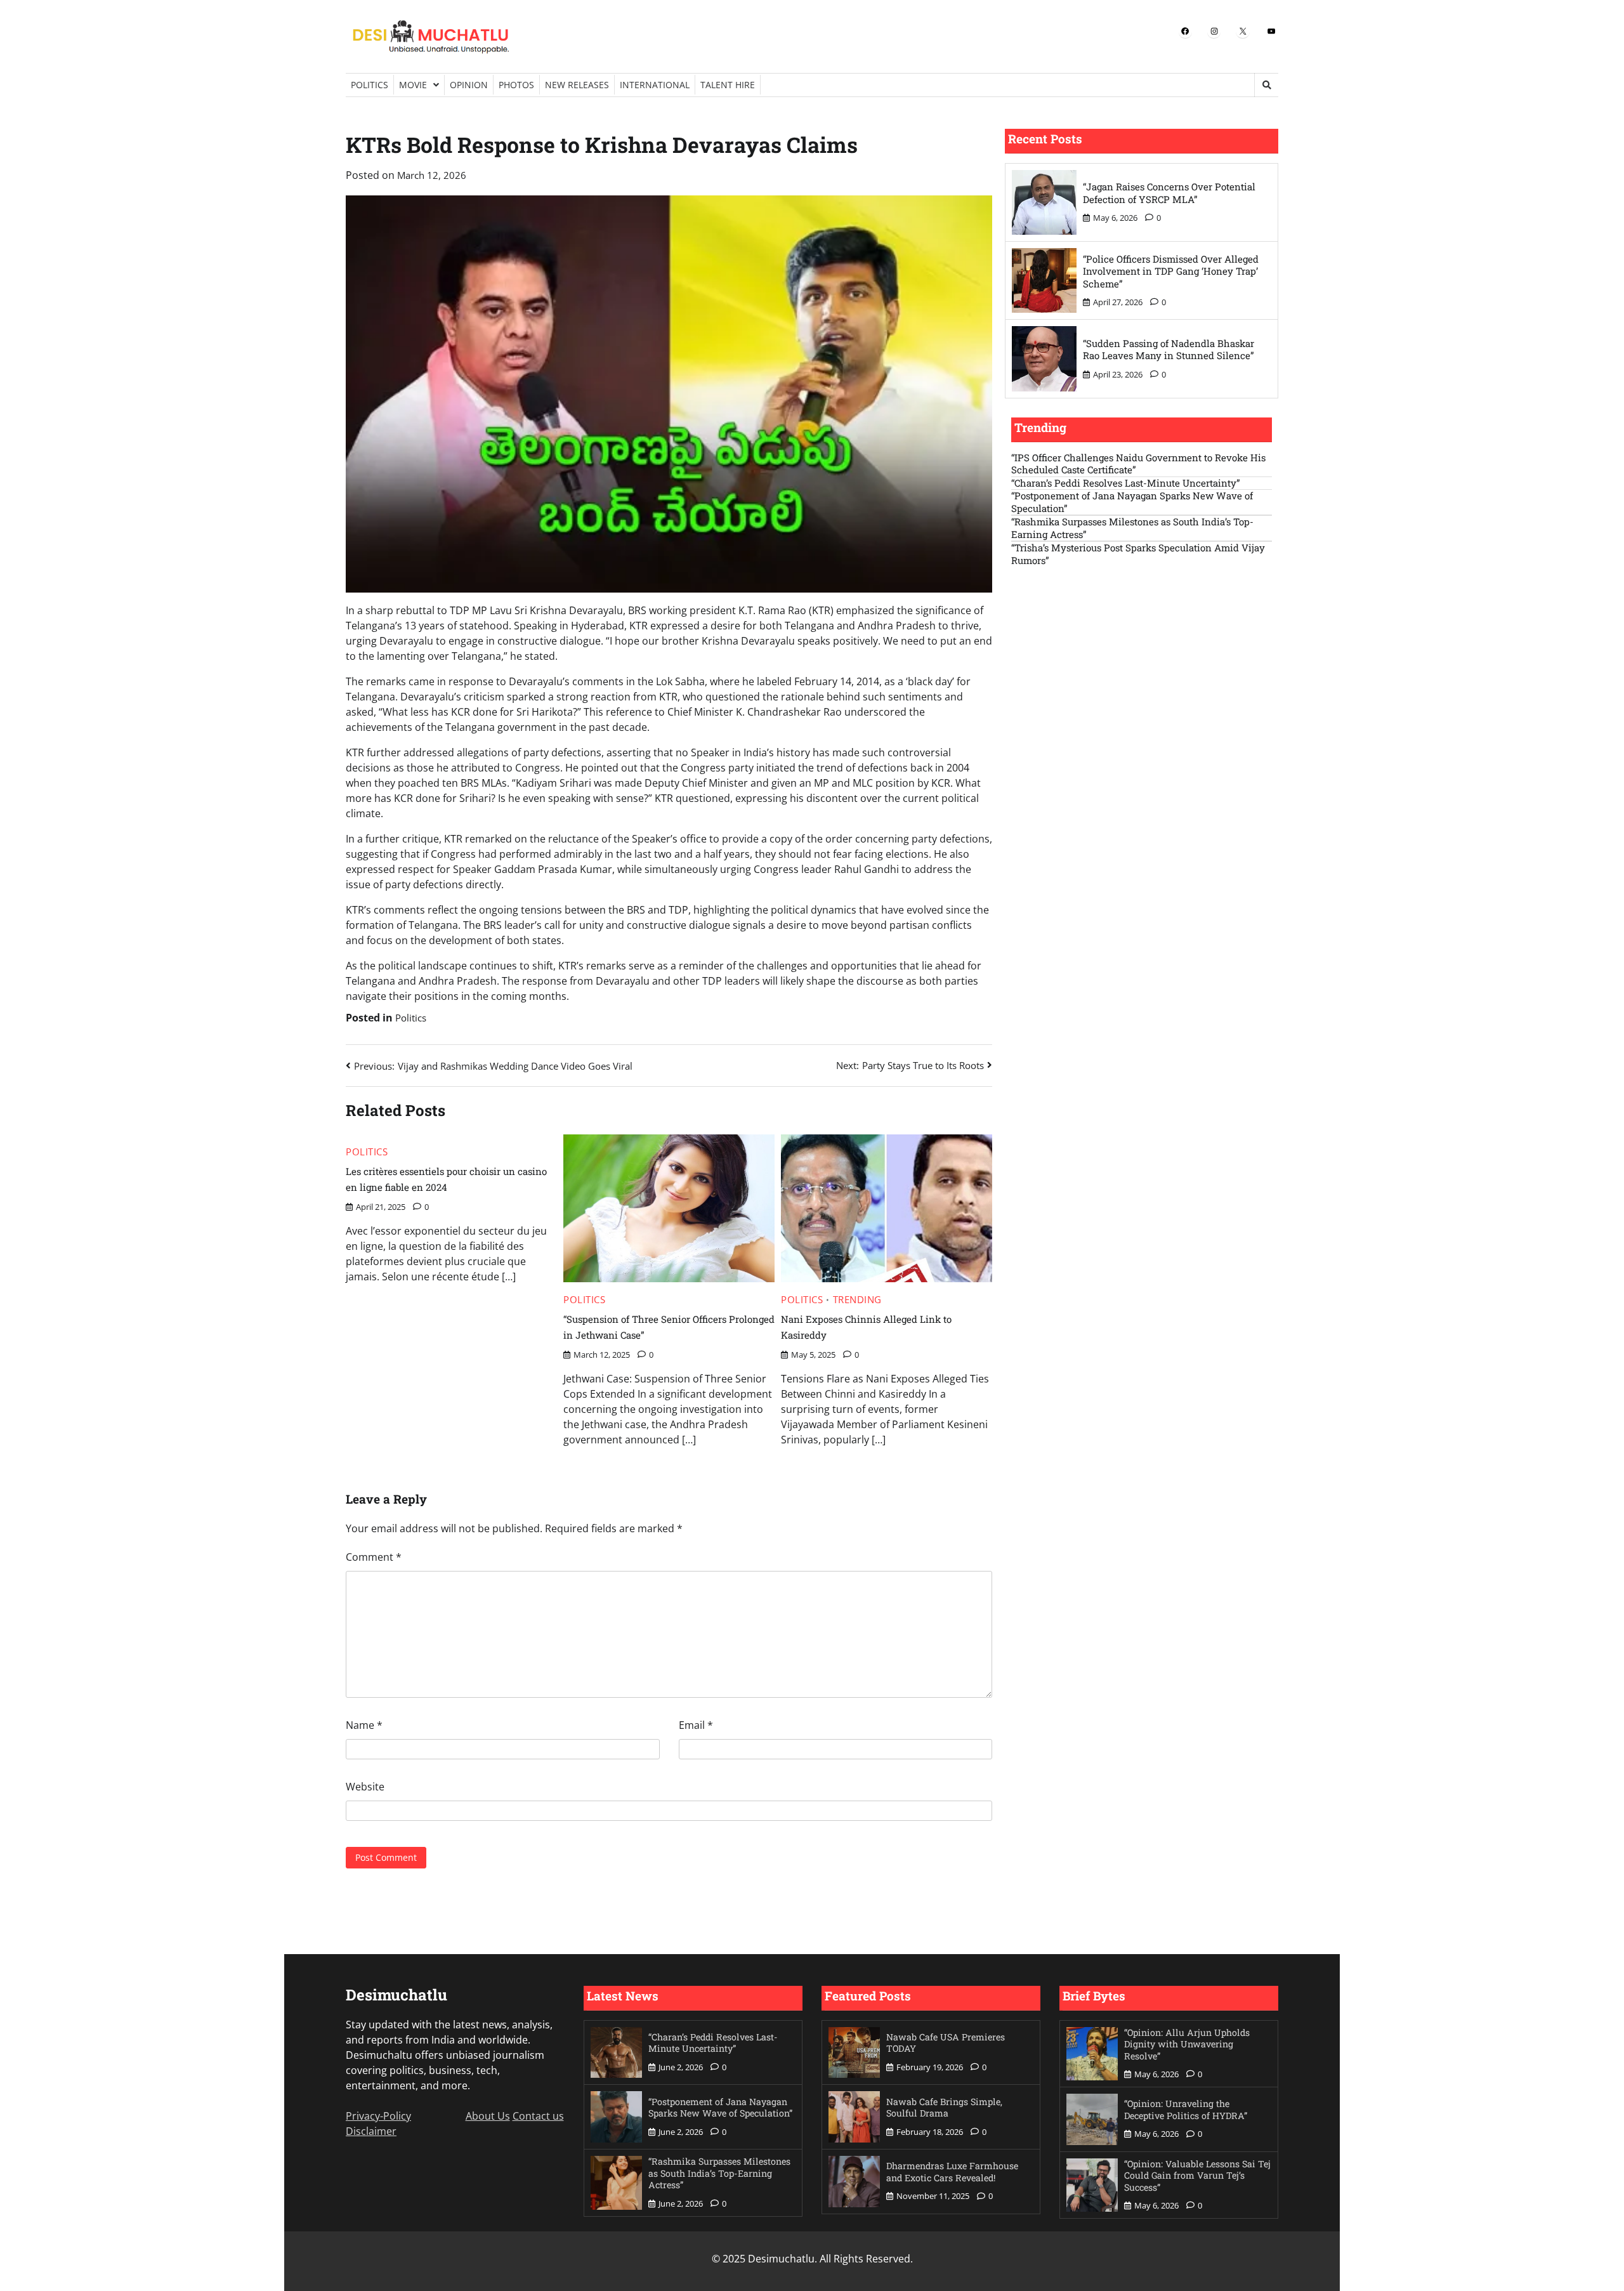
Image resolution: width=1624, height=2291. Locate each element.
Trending (857, 1300)
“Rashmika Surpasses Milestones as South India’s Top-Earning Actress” (1132, 528)
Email (696, 1725)
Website (365, 1787)
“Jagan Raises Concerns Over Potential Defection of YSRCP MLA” (1169, 193)
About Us (488, 2116)
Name (364, 1725)
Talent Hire (728, 85)
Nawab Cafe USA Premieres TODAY (946, 2043)
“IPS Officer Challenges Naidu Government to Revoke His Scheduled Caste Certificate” (1138, 464)
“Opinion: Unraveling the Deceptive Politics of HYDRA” (1186, 2110)
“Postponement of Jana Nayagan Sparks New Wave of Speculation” (1132, 502)
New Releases (577, 85)
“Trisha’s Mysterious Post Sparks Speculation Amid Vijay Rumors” (1138, 554)
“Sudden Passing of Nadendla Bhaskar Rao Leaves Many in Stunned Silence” (1169, 350)
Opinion (469, 85)
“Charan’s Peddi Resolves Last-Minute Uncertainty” (1126, 483)
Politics (370, 85)
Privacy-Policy (378, 2116)
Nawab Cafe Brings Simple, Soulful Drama (944, 2108)
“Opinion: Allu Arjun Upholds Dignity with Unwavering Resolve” (1187, 2044)
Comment (374, 1557)
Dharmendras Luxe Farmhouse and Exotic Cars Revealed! (952, 2172)
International (655, 85)
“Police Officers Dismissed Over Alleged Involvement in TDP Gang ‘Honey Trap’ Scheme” (1171, 271)
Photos (516, 85)
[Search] (1266, 85)
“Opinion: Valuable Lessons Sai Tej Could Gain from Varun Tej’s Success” (1197, 2176)
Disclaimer (371, 2131)
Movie (413, 85)
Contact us (538, 2116)
